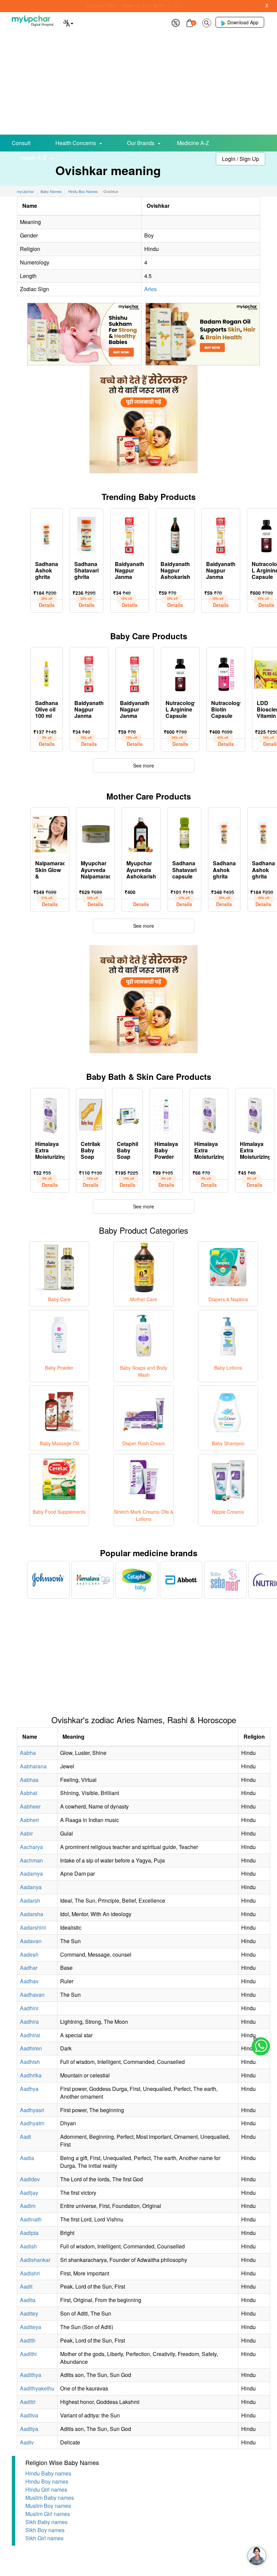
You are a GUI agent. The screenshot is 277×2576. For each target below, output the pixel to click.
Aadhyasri (32, 2110)
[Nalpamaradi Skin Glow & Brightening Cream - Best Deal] (50, 833)
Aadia (27, 2158)
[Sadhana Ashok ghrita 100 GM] (47, 534)
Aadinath (31, 2219)
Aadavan (31, 1941)
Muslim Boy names (48, 2506)
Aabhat (29, 1793)
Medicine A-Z (193, 143)
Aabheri (29, 1820)
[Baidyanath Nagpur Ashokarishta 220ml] (175, 534)
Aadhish (30, 2062)
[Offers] (176, 22)
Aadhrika (31, 2075)
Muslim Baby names (50, 2498)
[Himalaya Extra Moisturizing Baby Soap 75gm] (255, 1114)
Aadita (28, 2300)
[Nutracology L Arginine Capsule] (180, 673)
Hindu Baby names (48, 2473)
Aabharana (33, 1766)
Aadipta (29, 2233)
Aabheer (30, 1806)
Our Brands (141, 143)
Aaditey (29, 2313)
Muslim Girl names (48, 2514)
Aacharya (31, 1847)
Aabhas (29, 1780)
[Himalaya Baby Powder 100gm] (166, 1114)
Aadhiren (31, 2048)
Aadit (26, 2286)
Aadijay (29, 2193)
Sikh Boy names (45, 2530)
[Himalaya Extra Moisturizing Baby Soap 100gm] (50, 1114)
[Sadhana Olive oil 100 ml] (47, 673)
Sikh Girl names (44, 2538)
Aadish (28, 2246)
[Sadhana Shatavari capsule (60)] (184, 833)
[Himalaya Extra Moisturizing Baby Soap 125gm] (209, 1114)
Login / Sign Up (241, 159)
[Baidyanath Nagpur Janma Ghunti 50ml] (130, 534)
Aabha (28, 1753)
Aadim (28, 2206)
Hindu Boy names (47, 2481)
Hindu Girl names (46, 2489)
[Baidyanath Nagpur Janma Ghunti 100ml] (221, 534)
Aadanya (31, 1887)
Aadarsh (30, 1900)
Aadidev (30, 2179)
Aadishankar (35, 2260)
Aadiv (27, 2442)
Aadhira (29, 2022)
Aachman (31, 1860)
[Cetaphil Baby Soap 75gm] (128, 1114)
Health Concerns (76, 143)
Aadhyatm (32, 2123)
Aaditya (29, 2429)
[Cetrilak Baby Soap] (91, 1114)
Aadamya (31, 1873)
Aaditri (28, 2402)
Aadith (28, 2340)
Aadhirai (30, 2035)
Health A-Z (34, 158)
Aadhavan (32, 1995)
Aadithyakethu (37, 2388)
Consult (21, 143)
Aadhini (29, 2008)
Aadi (26, 2137)
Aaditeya (31, 2327)
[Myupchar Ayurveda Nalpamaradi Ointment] (95, 833)
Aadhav (29, 1981)
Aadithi (28, 2354)
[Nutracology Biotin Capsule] (226, 673)
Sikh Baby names (46, 2522)
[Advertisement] (138, 84)
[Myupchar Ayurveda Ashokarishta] (141, 833)
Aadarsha (32, 1914)
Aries (150, 289)
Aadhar (29, 1968)
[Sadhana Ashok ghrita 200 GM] (224, 833)
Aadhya (29, 2089)
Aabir (26, 1833)
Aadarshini (33, 1927)
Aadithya (31, 2375)
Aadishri (30, 2273)
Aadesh (29, 1954)
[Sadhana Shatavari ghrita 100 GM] (86, 534)
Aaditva (29, 2415)
